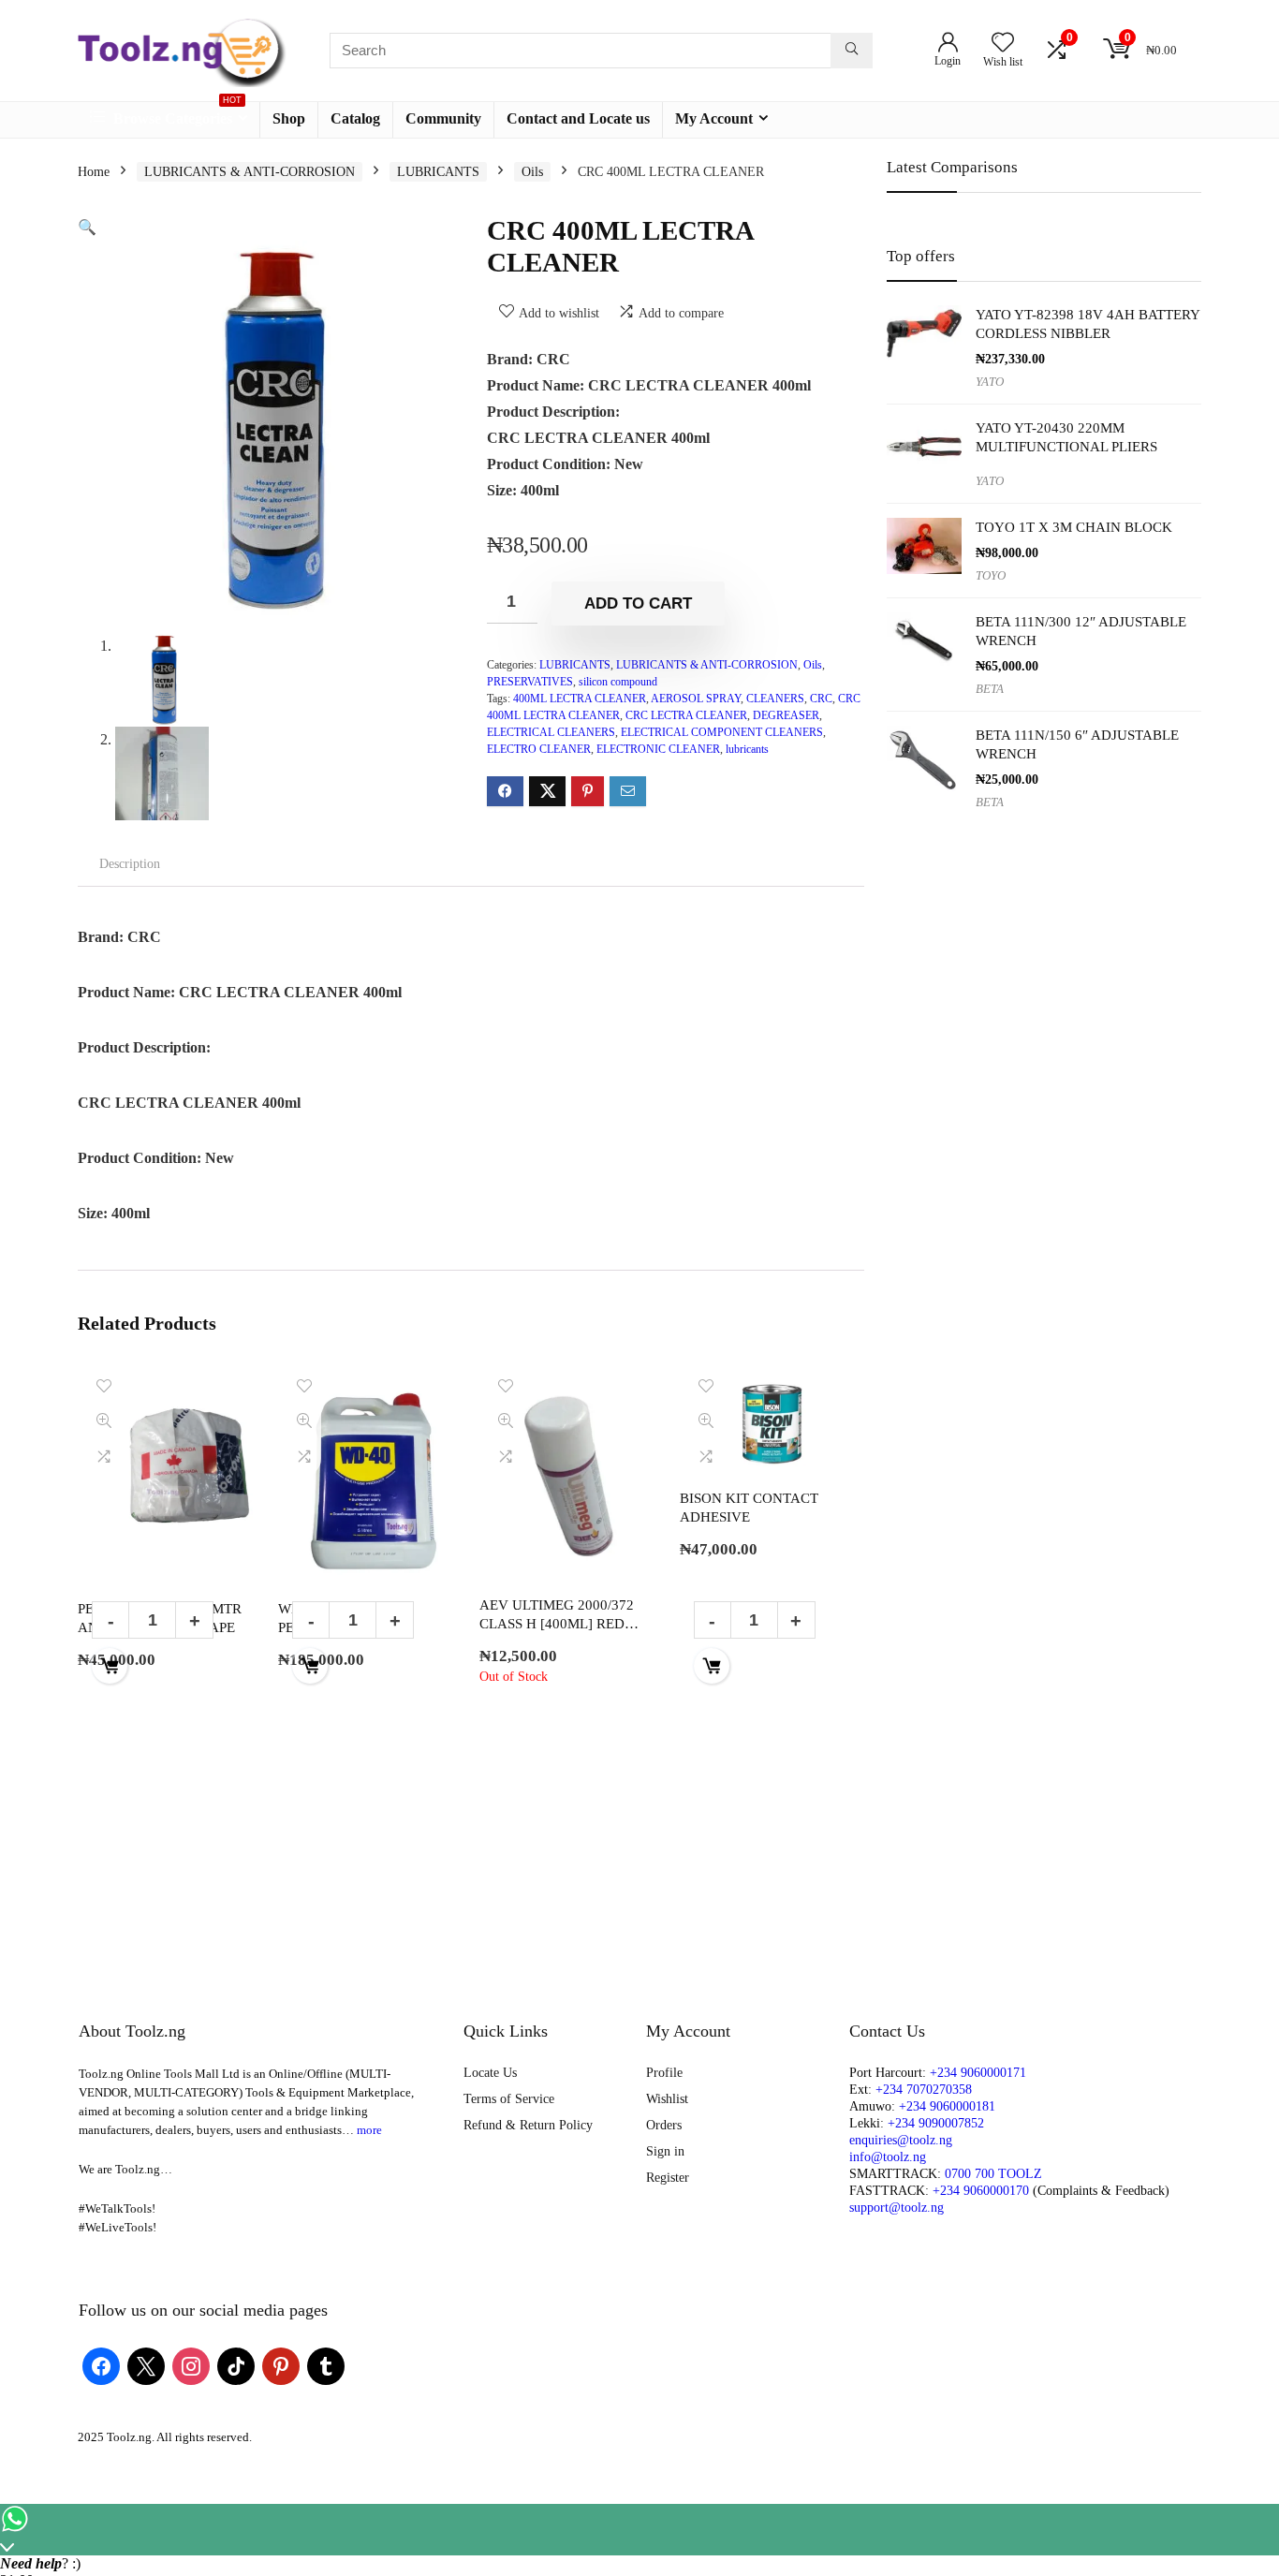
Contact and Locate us (578, 118)
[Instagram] (191, 2366)
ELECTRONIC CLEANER (658, 749)
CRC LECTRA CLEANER (686, 715)
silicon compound (618, 682)
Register (668, 2178)
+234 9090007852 (936, 2123)
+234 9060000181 (947, 2106)
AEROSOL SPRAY (696, 699)
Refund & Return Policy (528, 2125)
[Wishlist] (1003, 44)
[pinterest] (281, 2366)
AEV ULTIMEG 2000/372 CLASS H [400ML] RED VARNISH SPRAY (557, 1623)
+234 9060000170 (981, 2191)
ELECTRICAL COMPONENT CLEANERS (722, 732)
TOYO (991, 576)
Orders (664, 2125)
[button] (87, 227)
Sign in (665, 2151)
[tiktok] (236, 2366)
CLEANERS (775, 699)
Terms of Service (509, 2099)
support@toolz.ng (897, 2208)
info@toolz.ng (888, 2157)
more (369, 2130)
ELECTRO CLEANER (539, 749)
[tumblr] (326, 2366)
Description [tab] (130, 864)
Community (443, 118)
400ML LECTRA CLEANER (580, 699)
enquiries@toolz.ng (901, 2140)
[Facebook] (101, 2366)
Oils (532, 172)
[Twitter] (146, 2366)
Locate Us (490, 2073)
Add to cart (638, 604)
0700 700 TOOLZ (993, 2174)
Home (94, 172)
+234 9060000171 (978, 2073)
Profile (664, 2073)
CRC (821, 699)
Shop (289, 118)
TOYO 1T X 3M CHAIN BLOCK (1074, 527)
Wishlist (667, 2099)
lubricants (747, 749)
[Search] (852, 51)
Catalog (355, 118)
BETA (990, 689)
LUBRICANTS (438, 172)
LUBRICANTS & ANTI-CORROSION (250, 172)
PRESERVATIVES (530, 682)
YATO (990, 382)
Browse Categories (176, 114)
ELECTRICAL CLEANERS (551, 732)
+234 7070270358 (924, 2090)
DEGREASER (786, 715)
